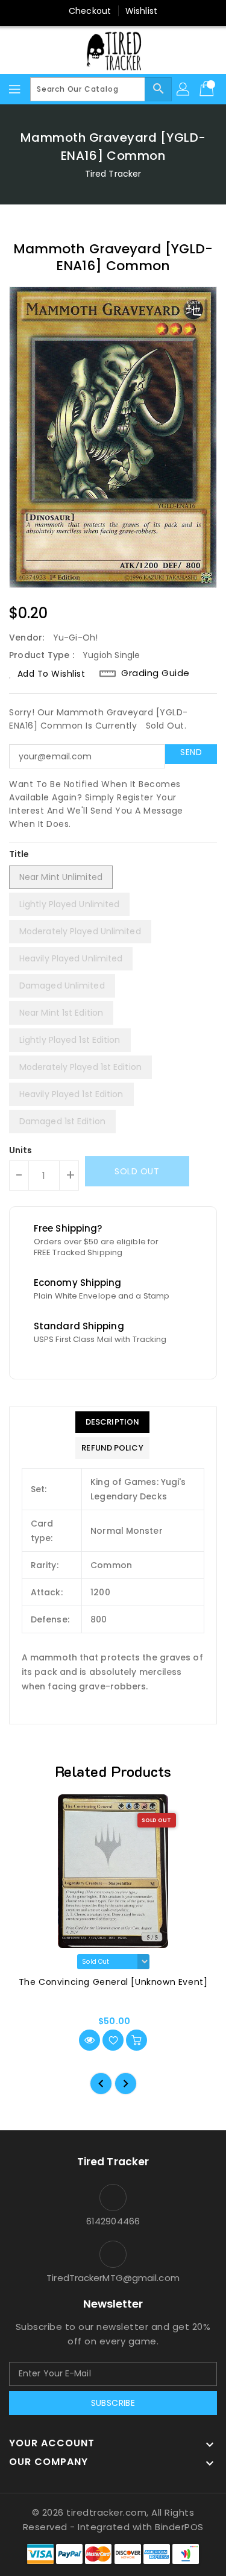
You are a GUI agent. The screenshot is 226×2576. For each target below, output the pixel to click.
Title (19, 854)
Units (21, 1150)
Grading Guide (155, 673)
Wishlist (141, 11)
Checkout (90, 11)
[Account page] (184, 89)
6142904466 (113, 2221)
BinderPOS (179, 2527)
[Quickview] (89, 2040)
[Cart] (208, 89)
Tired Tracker (113, 174)
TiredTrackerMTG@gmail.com (113, 2278)
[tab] (112, 1422)
